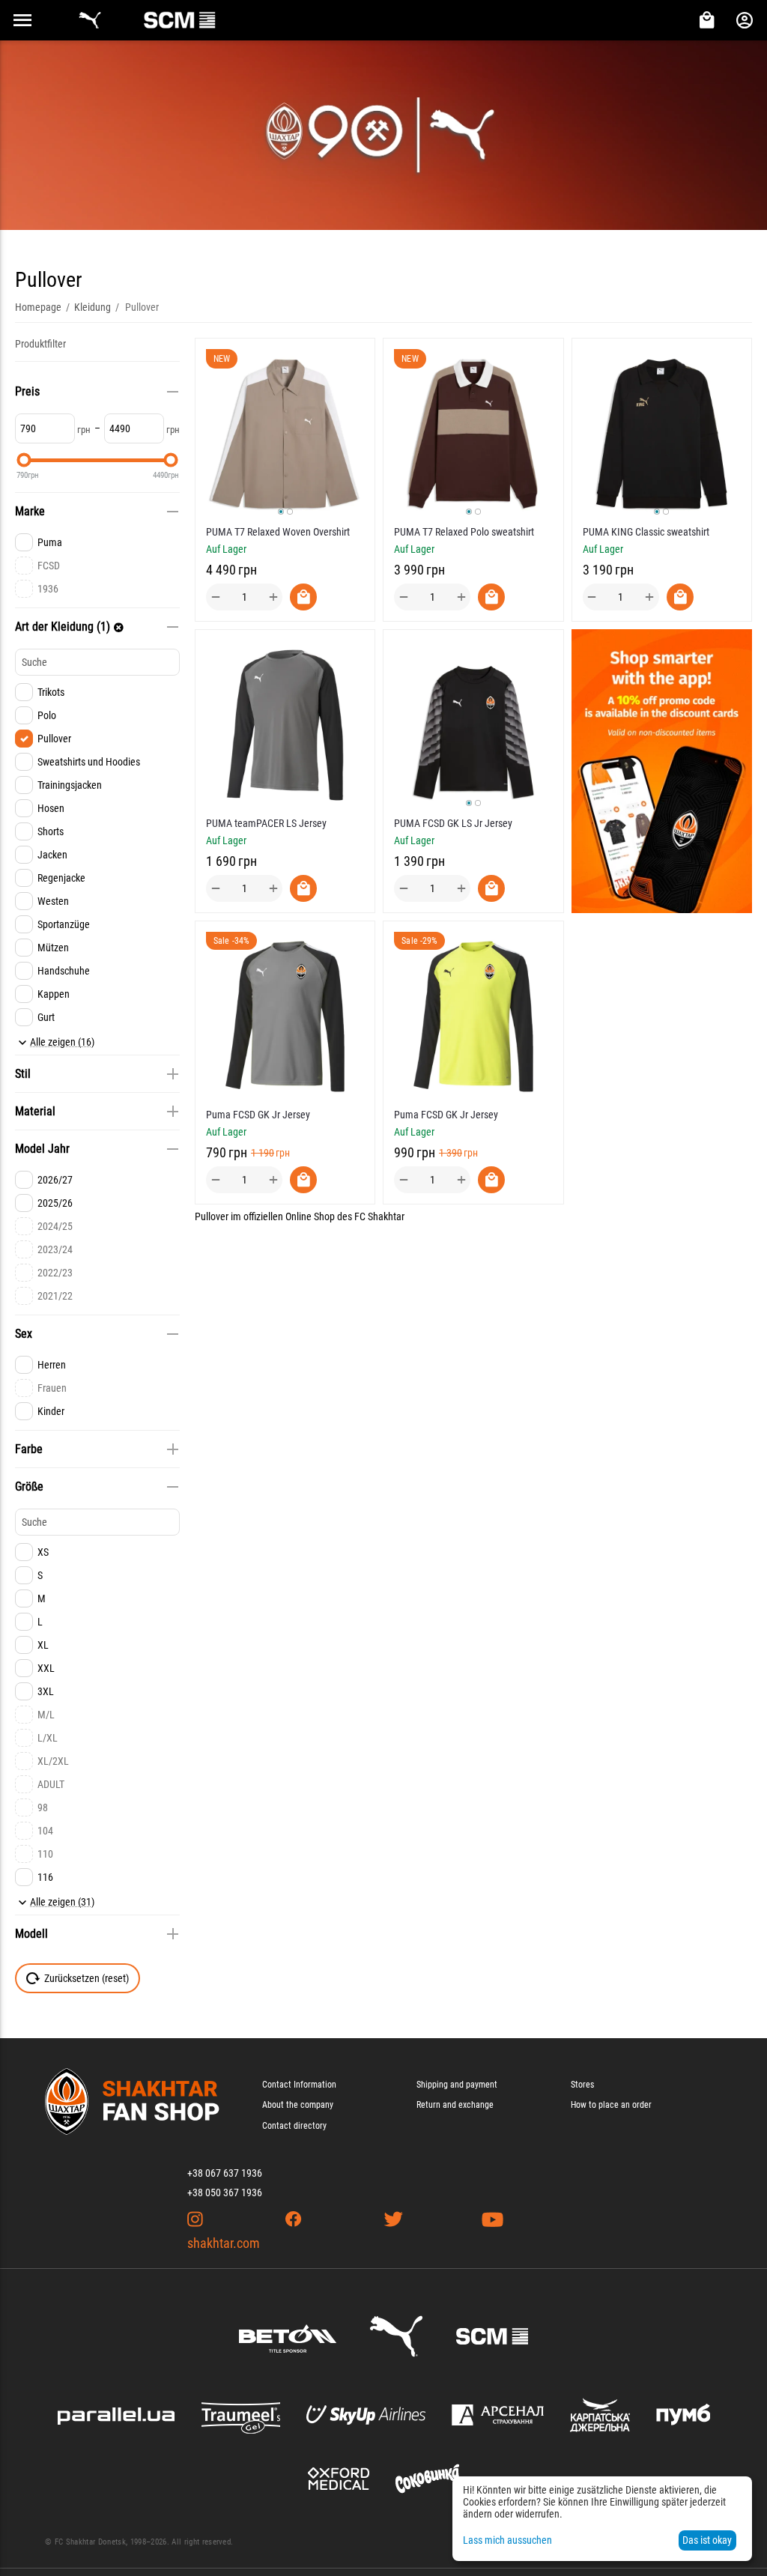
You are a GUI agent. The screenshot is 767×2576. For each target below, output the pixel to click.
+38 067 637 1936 (225, 2173)
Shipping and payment (457, 2085)
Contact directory (294, 2126)
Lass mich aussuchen (507, 2540)
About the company (298, 2105)
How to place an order (611, 2105)
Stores (582, 2085)
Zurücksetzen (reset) (87, 1978)
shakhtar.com (224, 2243)
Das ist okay (707, 2540)
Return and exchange (455, 2105)
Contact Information (299, 2085)
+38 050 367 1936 (225, 2192)
